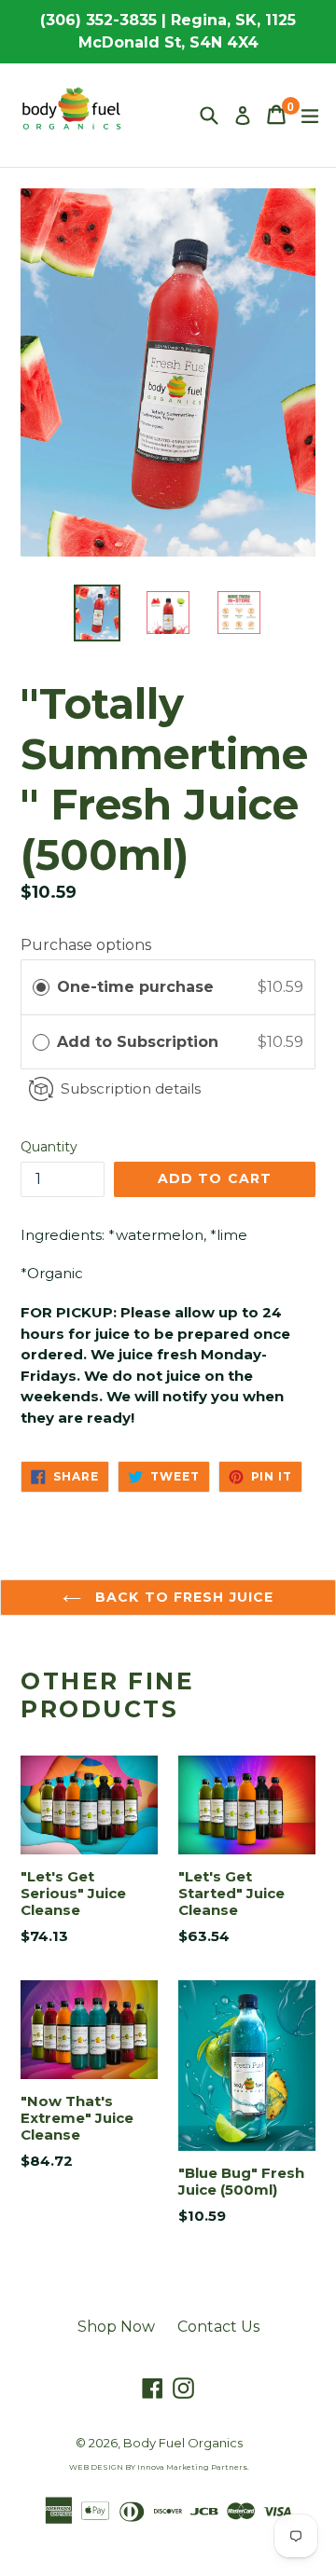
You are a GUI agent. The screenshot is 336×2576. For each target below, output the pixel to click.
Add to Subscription (140, 1042)
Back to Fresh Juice (182, 1597)
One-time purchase (135, 987)
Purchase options (86, 945)
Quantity (49, 1147)
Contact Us (218, 2327)
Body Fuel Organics (183, 2443)
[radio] (41, 987)
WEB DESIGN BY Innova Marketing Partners (158, 2467)
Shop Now (116, 2327)
